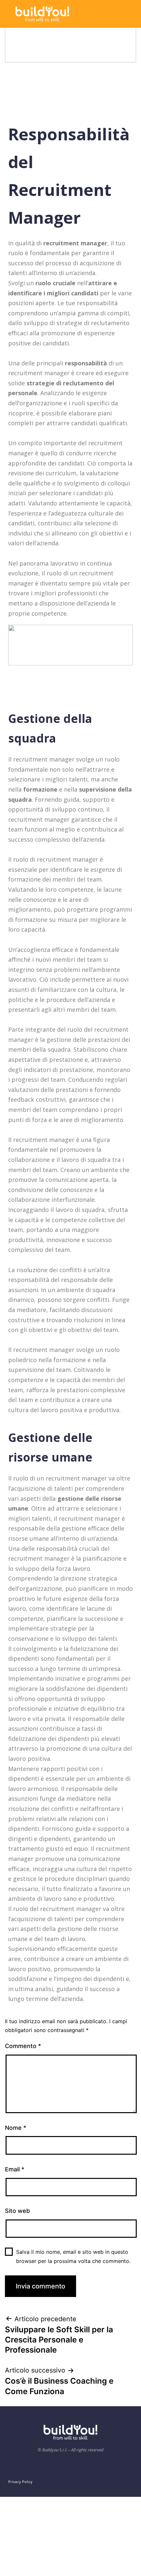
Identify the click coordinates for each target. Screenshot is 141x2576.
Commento (23, 2046)
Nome (16, 2128)
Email (15, 2169)
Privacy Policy (20, 2482)
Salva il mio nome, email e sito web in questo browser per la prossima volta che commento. (73, 2256)
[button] (118, 13)
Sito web (17, 2211)
